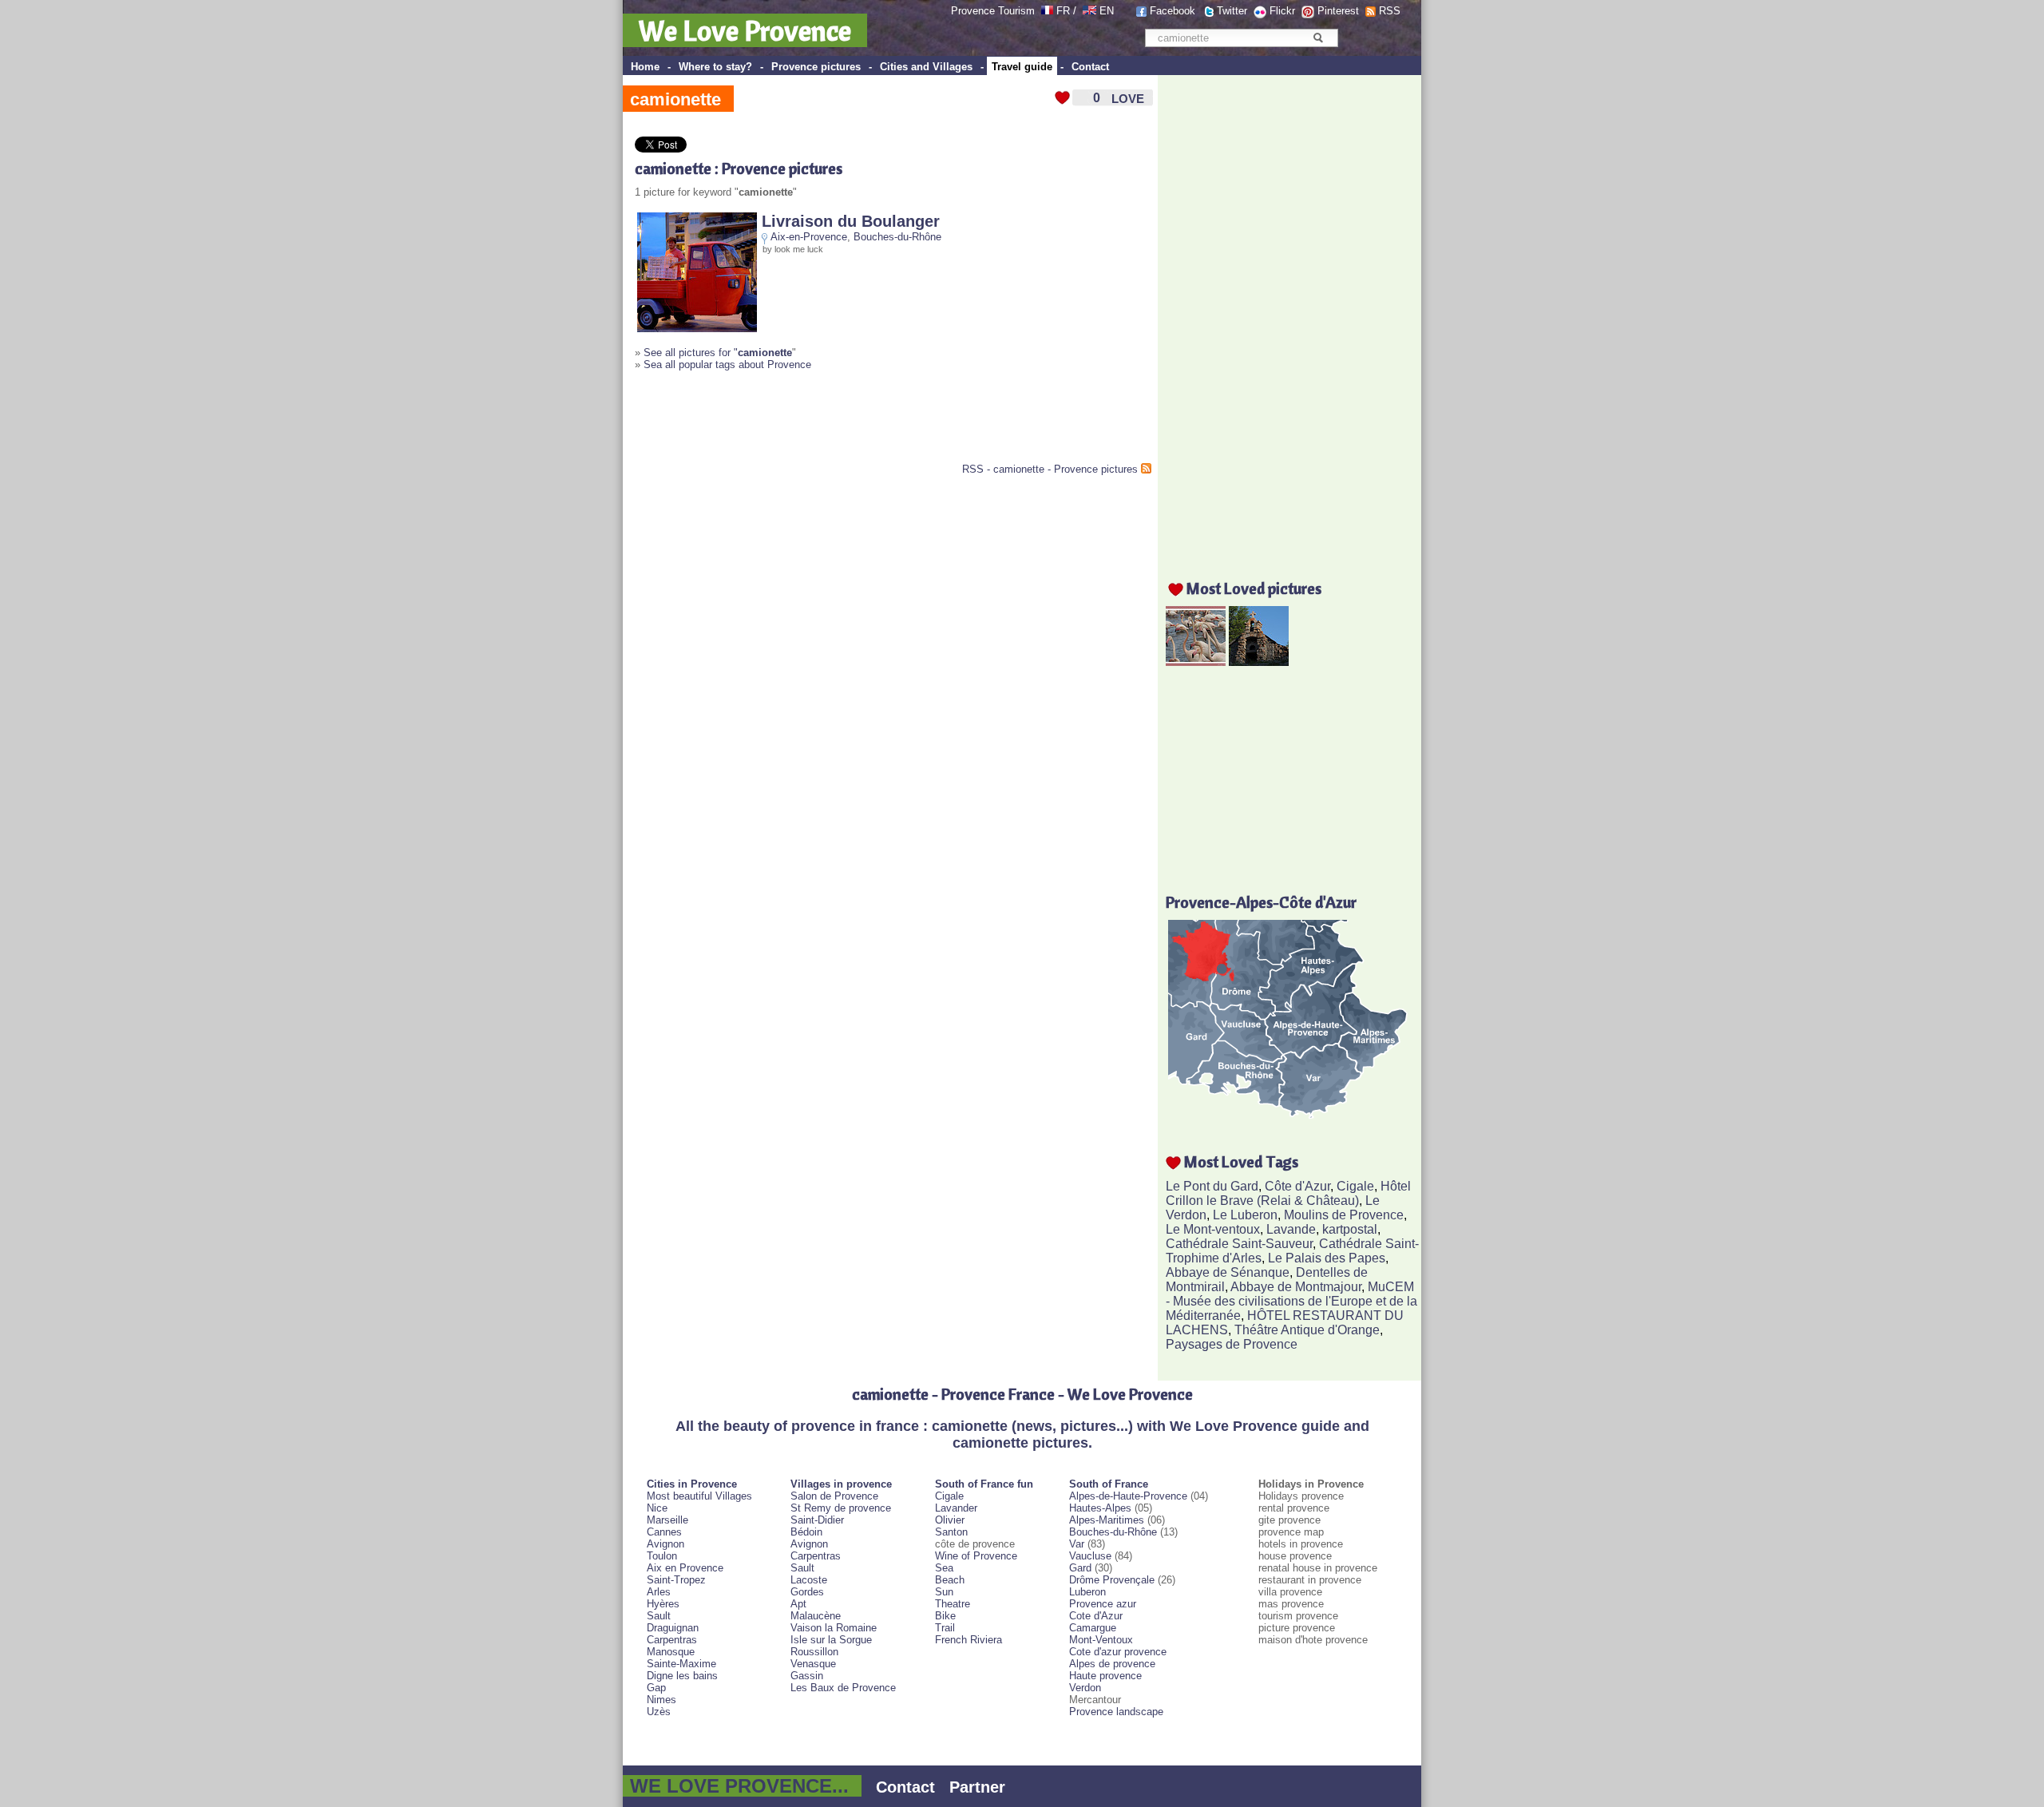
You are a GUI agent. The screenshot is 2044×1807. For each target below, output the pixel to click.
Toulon (662, 1556)
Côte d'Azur (1297, 1186)
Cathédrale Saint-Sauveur (1239, 1244)
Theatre (953, 1604)
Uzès (659, 1712)
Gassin (807, 1676)
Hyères (663, 1604)
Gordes (807, 1592)
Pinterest (1338, 11)
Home (645, 67)
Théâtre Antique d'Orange (1307, 1330)
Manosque (671, 1652)
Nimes (662, 1700)
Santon (951, 1532)
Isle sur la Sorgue (831, 1640)
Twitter (1232, 11)
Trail (945, 1628)
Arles (659, 1592)
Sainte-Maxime (681, 1664)
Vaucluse (1090, 1556)
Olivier (950, 1520)
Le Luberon (1245, 1215)
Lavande (1291, 1229)
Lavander (956, 1508)
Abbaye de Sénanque (1228, 1272)
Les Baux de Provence (843, 1688)
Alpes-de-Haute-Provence (1128, 1496)
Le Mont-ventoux (1213, 1229)
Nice (657, 1508)
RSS (1390, 11)
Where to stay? (715, 67)
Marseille (667, 1520)
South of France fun (984, 1484)
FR (1063, 11)
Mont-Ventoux (1101, 1640)
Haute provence (1105, 1676)
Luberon (1087, 1592)
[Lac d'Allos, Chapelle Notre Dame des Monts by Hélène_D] (1259, 662)
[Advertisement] (822, 423)
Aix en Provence (685, 1568)
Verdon (1085, 1688)
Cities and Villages (926, 67)
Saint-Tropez (676, 1580)
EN (1107, 11)
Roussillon (814, 1652)
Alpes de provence (1112, 1664)
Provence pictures (816, 67)
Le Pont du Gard (1212, 1186)
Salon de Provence (834, 1496)
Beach (950, 1580)
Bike (945, 1616)
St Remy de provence (841, 1508)
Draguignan (673, 1628)
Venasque (813, 1664)
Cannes (664, 1532)
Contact (1090, 67)
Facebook (1173, 11)
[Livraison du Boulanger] (697, 329)
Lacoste (809, 1580)
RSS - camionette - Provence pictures (1050, 469)
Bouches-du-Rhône (897, 237)
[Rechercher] (1318, 38)
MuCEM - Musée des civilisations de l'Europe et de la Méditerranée (1291, 1301)
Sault (659, 1616)
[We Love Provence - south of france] (1089, 11)
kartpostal (1350, 1229)
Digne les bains (682, 1676)
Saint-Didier (817, 1520)
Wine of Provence (976, 1556)
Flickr (1282, 11)
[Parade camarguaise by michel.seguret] (1196, 662)
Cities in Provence (692, 1484)
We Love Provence (745, 30)
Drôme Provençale (1112, 1580)
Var (1077, 1544)
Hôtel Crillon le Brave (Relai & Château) (1288, 1193)
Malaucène (816, 1616)
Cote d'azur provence (1118, 1652)
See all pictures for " (718, 353)
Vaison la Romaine (834, 1628)
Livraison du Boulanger (851, 221)
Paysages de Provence (1232, 1344)
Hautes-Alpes (1100, 1508)
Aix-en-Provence (809, 237)
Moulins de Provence (1344, 1215)
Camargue (1093, 1628)
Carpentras (672, 1640)
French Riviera (969, 1640)
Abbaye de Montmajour (1296, 1287)
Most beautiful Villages (699, 1496)
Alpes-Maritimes (1107, 1520)
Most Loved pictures (1254, 588)
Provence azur (1103, 1604)
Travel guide (1022, 67)
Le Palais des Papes (1327, 1258)
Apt (798, 1604)
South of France (1109, 1484)
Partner (977, 1787)
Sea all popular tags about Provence (727, 365)
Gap (656, 1688)
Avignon (665, 1544)
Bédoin (806, 1532)
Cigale (1355, 1186)
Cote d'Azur (1096, 1616)
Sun (944, 1592)
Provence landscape (1116, 1712)
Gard (1080, 1568)
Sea (944, 1568)
